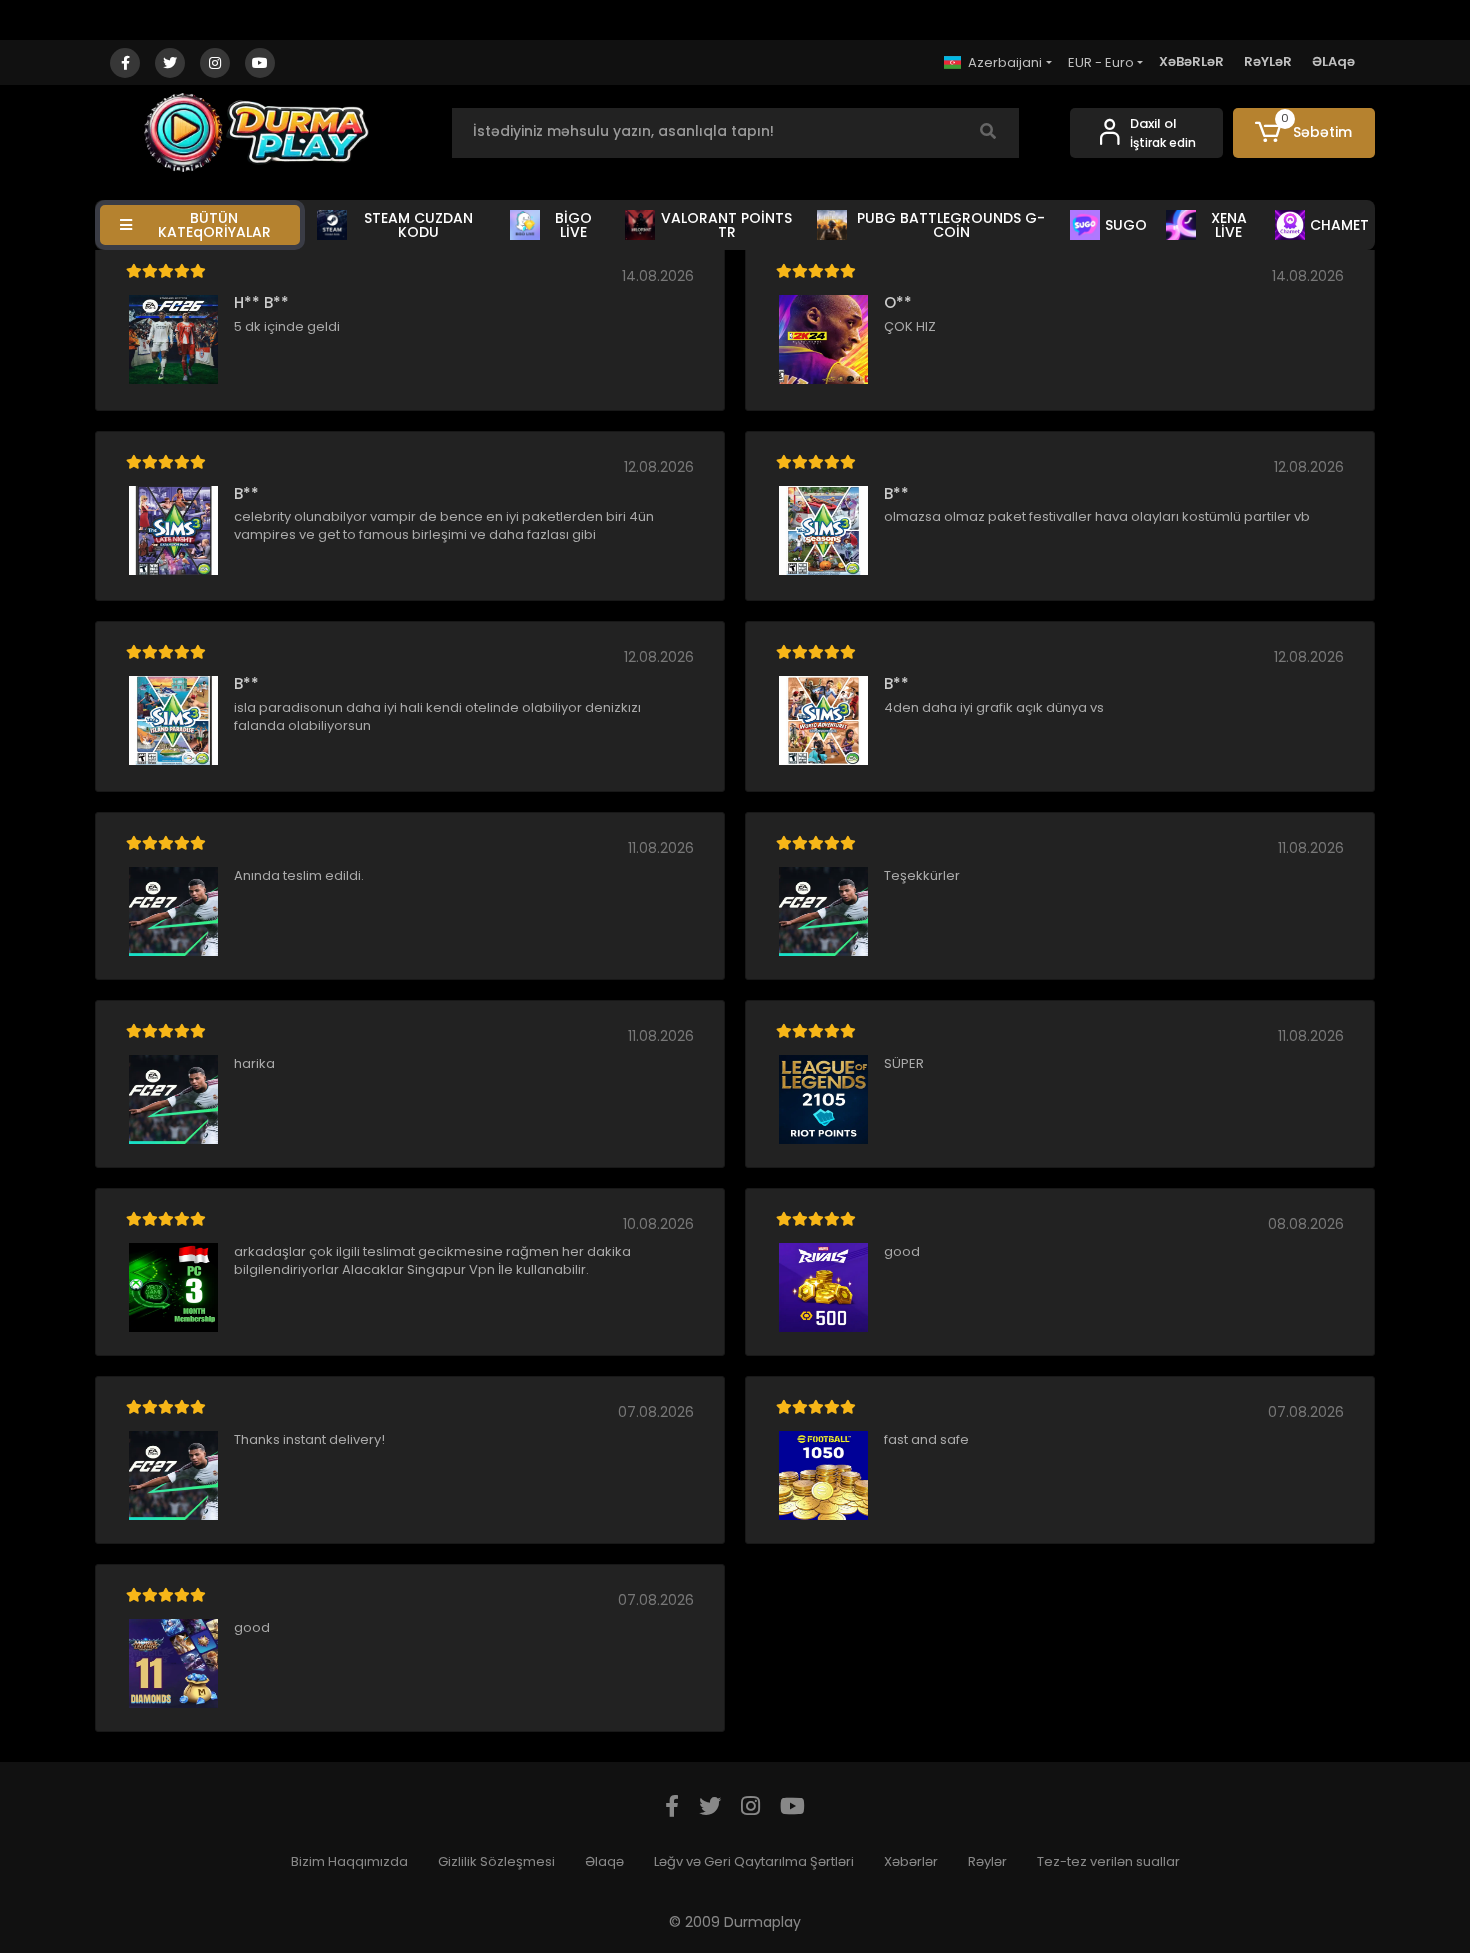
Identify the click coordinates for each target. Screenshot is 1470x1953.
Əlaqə (604, 1861)
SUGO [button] (1126, 225)
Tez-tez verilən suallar (1108, 1861)
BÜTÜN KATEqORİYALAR (214, 225)
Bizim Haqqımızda (349, 1861)
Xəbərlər (911, 1861)
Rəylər (987, 1861)
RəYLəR (1268, 61)
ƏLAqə (1333, 61)
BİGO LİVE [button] (573, 225)
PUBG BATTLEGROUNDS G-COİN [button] (951, 225)
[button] (1304, 133)
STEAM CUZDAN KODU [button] (418, 225)
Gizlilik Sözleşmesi (496, 1861)
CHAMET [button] (1339, 225)
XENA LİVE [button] (1229, 225)
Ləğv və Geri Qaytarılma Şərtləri (754, 1861)
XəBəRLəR (1191, 61)
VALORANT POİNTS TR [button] (726, 225)
